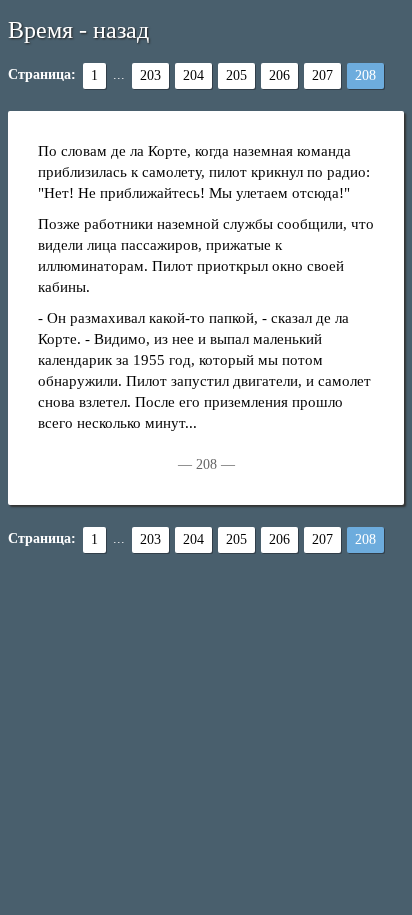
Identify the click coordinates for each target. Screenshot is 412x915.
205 (236, 75)
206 (279, 75)
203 (150, 75)
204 (193, 75)
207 (322, 75)
